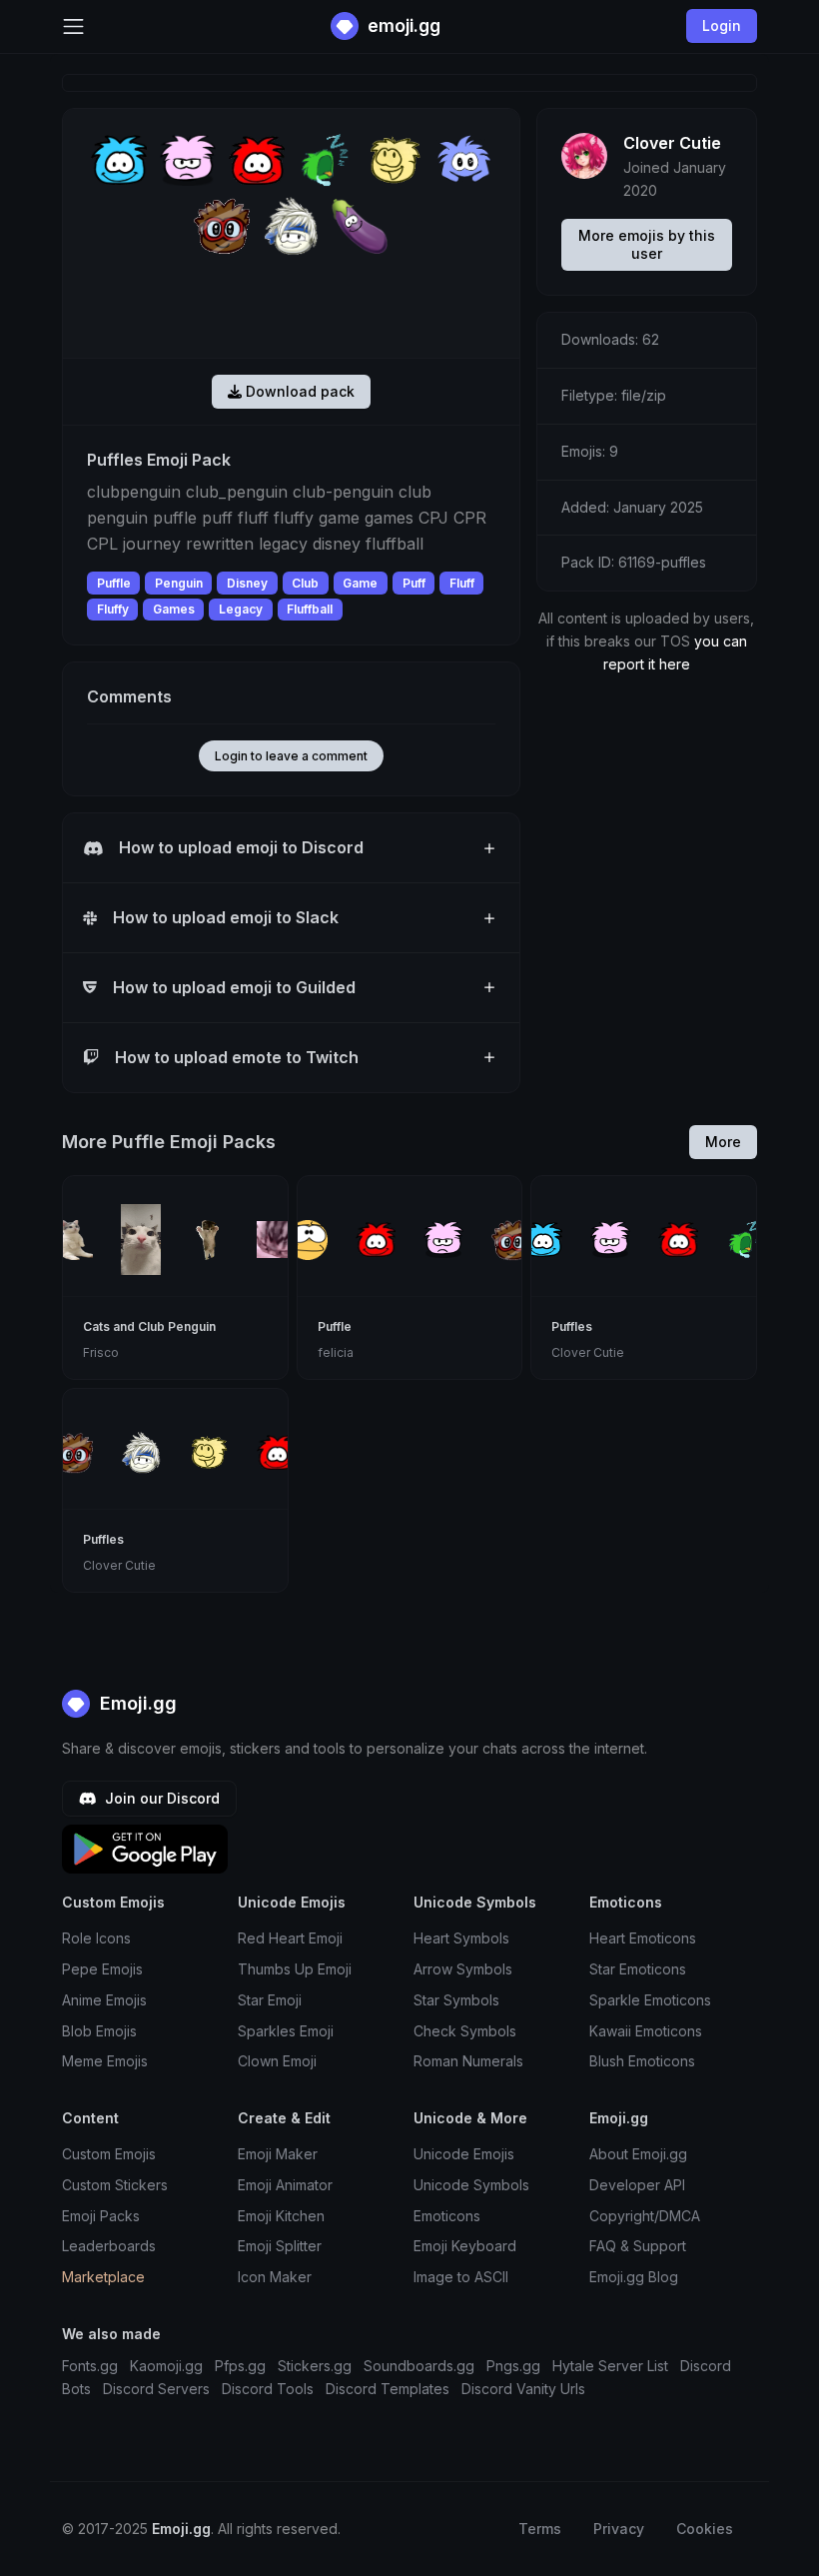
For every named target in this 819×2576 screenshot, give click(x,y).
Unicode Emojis (464, 2154)
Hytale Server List (610, 2366)
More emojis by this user (647, 244)
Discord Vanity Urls (523, 2389)
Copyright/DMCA (645, 2216)
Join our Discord (160, 1798)
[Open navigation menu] (73, 26)
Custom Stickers (115, 2185)
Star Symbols (456, 2000)
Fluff (462, 583)
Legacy (241, 609)
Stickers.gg (315, 2366)
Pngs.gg (513, 2366)
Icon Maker (275, 2277)
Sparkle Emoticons (650, 2000)
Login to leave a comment (291, 756)
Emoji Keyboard (465, 2246)
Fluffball (310, 609)
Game (360, 583)
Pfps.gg (240, 2366)
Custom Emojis (109, 2154)
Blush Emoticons (642, 2061)
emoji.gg (402, 25)
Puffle (114, 583)
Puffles (572, 1326)
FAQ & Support (638, 2246)
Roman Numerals (468, 2061)
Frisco (101, 1352)
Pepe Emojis (102, 1969)
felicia (336, 1352)
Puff (414, 583)
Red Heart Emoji (290, 1938)
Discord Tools (268, 2389)
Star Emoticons (638, 1969)
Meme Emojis (105, 2061)
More (723, 1142)
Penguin (179, 583)
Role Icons (96, 1938)
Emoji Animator (285, 2185)
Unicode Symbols (471, 2185)
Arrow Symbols (463, 1969)
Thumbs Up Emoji (295, 1969)
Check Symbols (465, 2031)
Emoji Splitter (280, 2246)
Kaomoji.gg (166, 2366)
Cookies (705, 2529)
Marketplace (103, 2277)
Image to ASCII (461, 2277)
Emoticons (447, 2216)
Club (305, 583)
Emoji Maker (278, 2154)
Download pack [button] (298, 391)
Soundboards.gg (419, 2366)
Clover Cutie (672, 143)
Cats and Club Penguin (149, 1326)
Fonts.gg (90, 2366)
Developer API (637, 2185)
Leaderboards (109, 2246)
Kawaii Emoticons (646, 2031)
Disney (247, 583)
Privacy (619, 2529)
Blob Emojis (99, 2031)
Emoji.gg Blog (634, 2277)
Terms (540, 2529)
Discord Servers (156, 2389)
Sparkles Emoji (286, 2031)
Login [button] (722, 25)
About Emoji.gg (638, 2154)
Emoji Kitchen (281, 2216)
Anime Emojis (104, 2000)
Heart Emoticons (643, 1938)
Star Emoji (270, 2000)
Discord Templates (388, 2389)
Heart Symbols (461, 1938)
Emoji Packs (101, 2216)
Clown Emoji (277, 2061)
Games (174, 609)
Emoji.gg (136, 1703)
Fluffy (113, 609)
